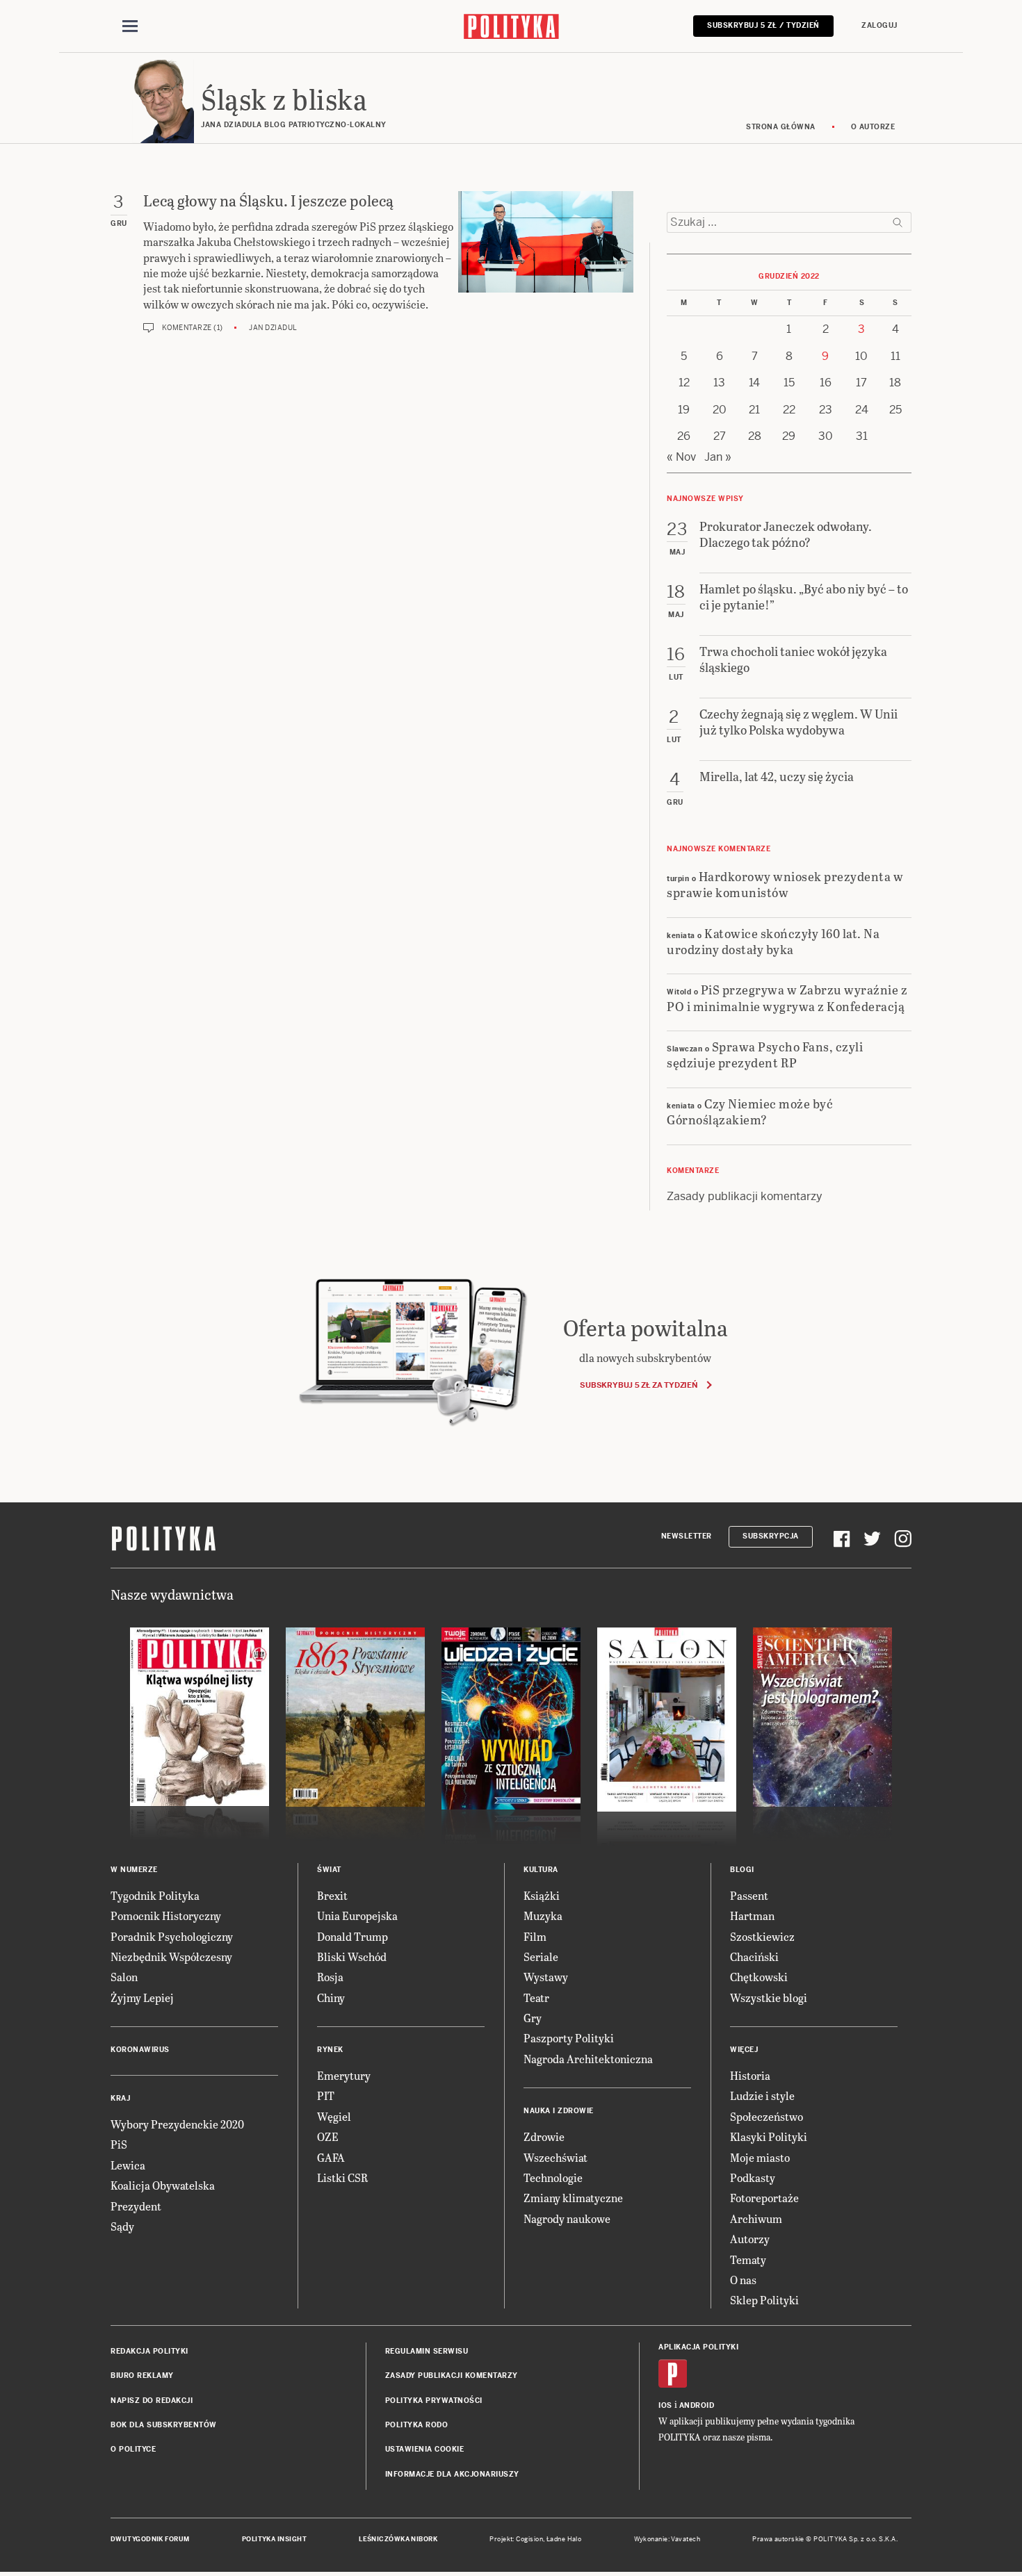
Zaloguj (879, 25)
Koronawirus (140, 2050)
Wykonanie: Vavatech (667, 2539)
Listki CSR (342, 2177)
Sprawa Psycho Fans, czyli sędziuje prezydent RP (765, 1054)
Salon (124, 1977)
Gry (533, 2018)
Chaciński (754, 1956)
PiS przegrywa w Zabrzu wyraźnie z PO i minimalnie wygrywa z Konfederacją (787, 997)
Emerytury (344, 2075)
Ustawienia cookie (425, 2449)
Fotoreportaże (764, 2198)
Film (535, 1936)
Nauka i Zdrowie (559, 2111)
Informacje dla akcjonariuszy (452, 2474)
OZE (328, 2136)
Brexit (332, 1895)
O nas (743, 2280)
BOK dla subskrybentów (164, 2425)
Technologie (553, 2177)
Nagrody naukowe (567, 2218)
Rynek (330, 2050)
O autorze (873, 127)
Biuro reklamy (142, 2376)
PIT (326, 2095)
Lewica (128, 2165)
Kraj (120, 2098)
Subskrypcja (771, 1536)
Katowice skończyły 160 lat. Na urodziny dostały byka (773, 941)
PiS (119, 2144)
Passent (749, 1895)
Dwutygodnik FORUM (150, 2539)
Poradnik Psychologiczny (172, 1936)
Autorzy (750, 2239)
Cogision (529, 2539)
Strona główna (781, 127)
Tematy (748, 2259)
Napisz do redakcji (152, 2401)
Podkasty (753, 2177)
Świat (329, 1870)
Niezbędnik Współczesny (171, 1956)
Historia (750, 2075)
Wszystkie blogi (769, 1997)
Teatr (536, 1997)
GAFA (331, 2157)
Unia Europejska (357, 1915)
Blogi (742, 1870)
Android (697, 2405)
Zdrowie (544, 2136)
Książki (542, 1895)
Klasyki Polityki (769, 2136)
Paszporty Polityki (569, 2038)
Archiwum (756, 2218)
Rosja (330, 1977)
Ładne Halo (564, 2539)
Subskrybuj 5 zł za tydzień (639, 1385)
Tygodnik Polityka (155, 1895)
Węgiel (334, 2116)
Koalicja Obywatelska (163, 2185)
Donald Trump (352, 1936)
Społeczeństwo (766, 2116)
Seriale (541, 1956)
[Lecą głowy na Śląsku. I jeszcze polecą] (546, 262)
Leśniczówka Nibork (398, 2539)
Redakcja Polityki (149, 2351)
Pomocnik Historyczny (166, 1915)
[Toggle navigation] (130, 26)
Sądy (122, 2226)
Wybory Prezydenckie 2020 (177, 2124)
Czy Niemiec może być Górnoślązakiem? (750, 1111)
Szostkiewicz (762, 1936)
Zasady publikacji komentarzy (745, 1196)
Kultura (541, 1870)
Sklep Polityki (764, 2300)
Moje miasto (760, 2157)
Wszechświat (555, 2157)
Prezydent (136, 2206)
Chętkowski (759, 1977)
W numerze (134, 1870)
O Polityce (133, 2449)
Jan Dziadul (273, 328)
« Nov (681, 457)
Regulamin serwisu (427, 2351)
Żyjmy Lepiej (142, 1997)
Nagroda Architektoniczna (588, 2059)
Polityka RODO (417, 2425)
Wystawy (546, 1977)
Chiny (331, 1997)
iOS (665, 2405)
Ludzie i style (762, 2095)
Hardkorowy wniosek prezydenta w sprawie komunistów (785, 884)
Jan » (718, 457)
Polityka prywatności (434, 2401)
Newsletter (687, 1536)
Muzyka (543, 1915)
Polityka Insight (274, 2539)
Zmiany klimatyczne (573, 2198)
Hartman (752, 1915)
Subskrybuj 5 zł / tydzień (763, 25)
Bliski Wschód (352, 1956)
